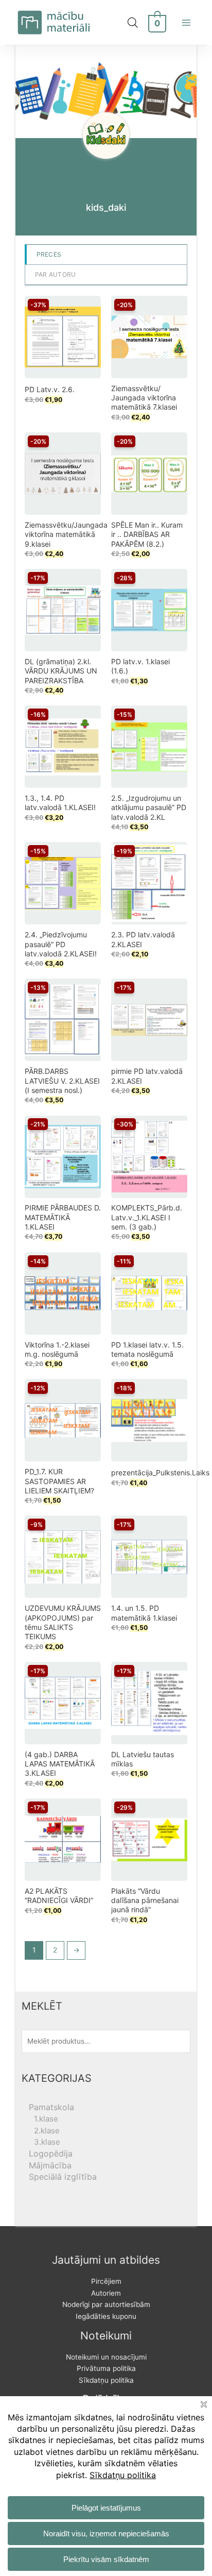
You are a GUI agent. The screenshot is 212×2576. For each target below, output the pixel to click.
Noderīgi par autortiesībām (106, 2304)
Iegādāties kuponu (106, 2316)
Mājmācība (50, 2165)
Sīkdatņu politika (106, 2380)
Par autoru (56, 274)
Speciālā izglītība (63, 2177)
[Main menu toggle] (187, 22)
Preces (49, 254)
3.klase (47, 2142)
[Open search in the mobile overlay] (133, 23)
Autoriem (106, 2293)
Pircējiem (106, 2281)
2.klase (47, 2131)
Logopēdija (51, 2153)
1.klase (46, 2119)
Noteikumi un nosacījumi (106, 2357)
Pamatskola (51, 2107)
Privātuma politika (106, 2368)
